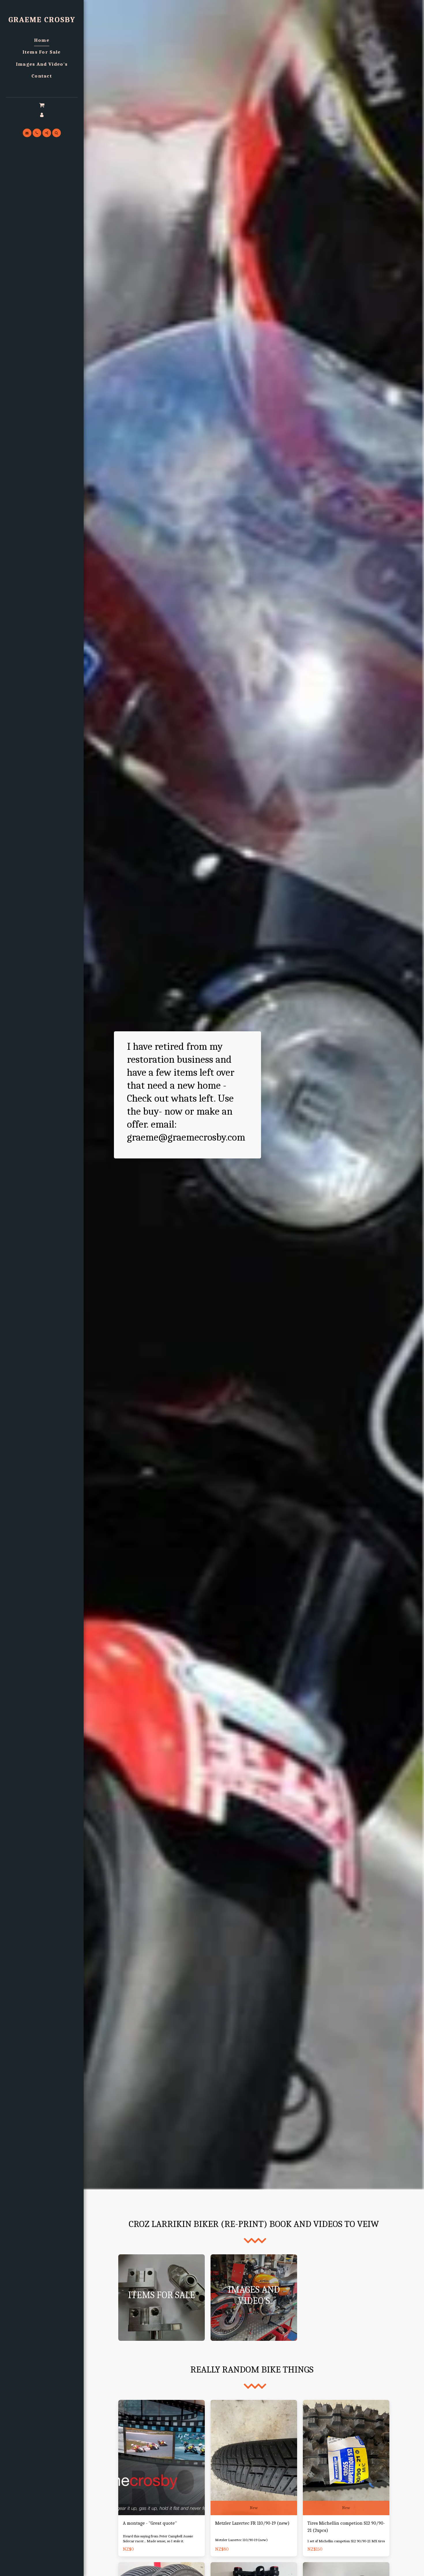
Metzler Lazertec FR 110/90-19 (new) (252, 2523)
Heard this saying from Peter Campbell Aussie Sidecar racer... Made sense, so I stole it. (158, 2539)
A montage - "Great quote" (150, 2523)
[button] (42, 105)
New (254, 2508)
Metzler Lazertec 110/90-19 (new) (241, 2540)
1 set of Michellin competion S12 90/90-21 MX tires (346, 2541)
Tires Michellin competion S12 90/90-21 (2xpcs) (346, 2527)
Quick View (162, 2501)
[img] (162, 2458)
